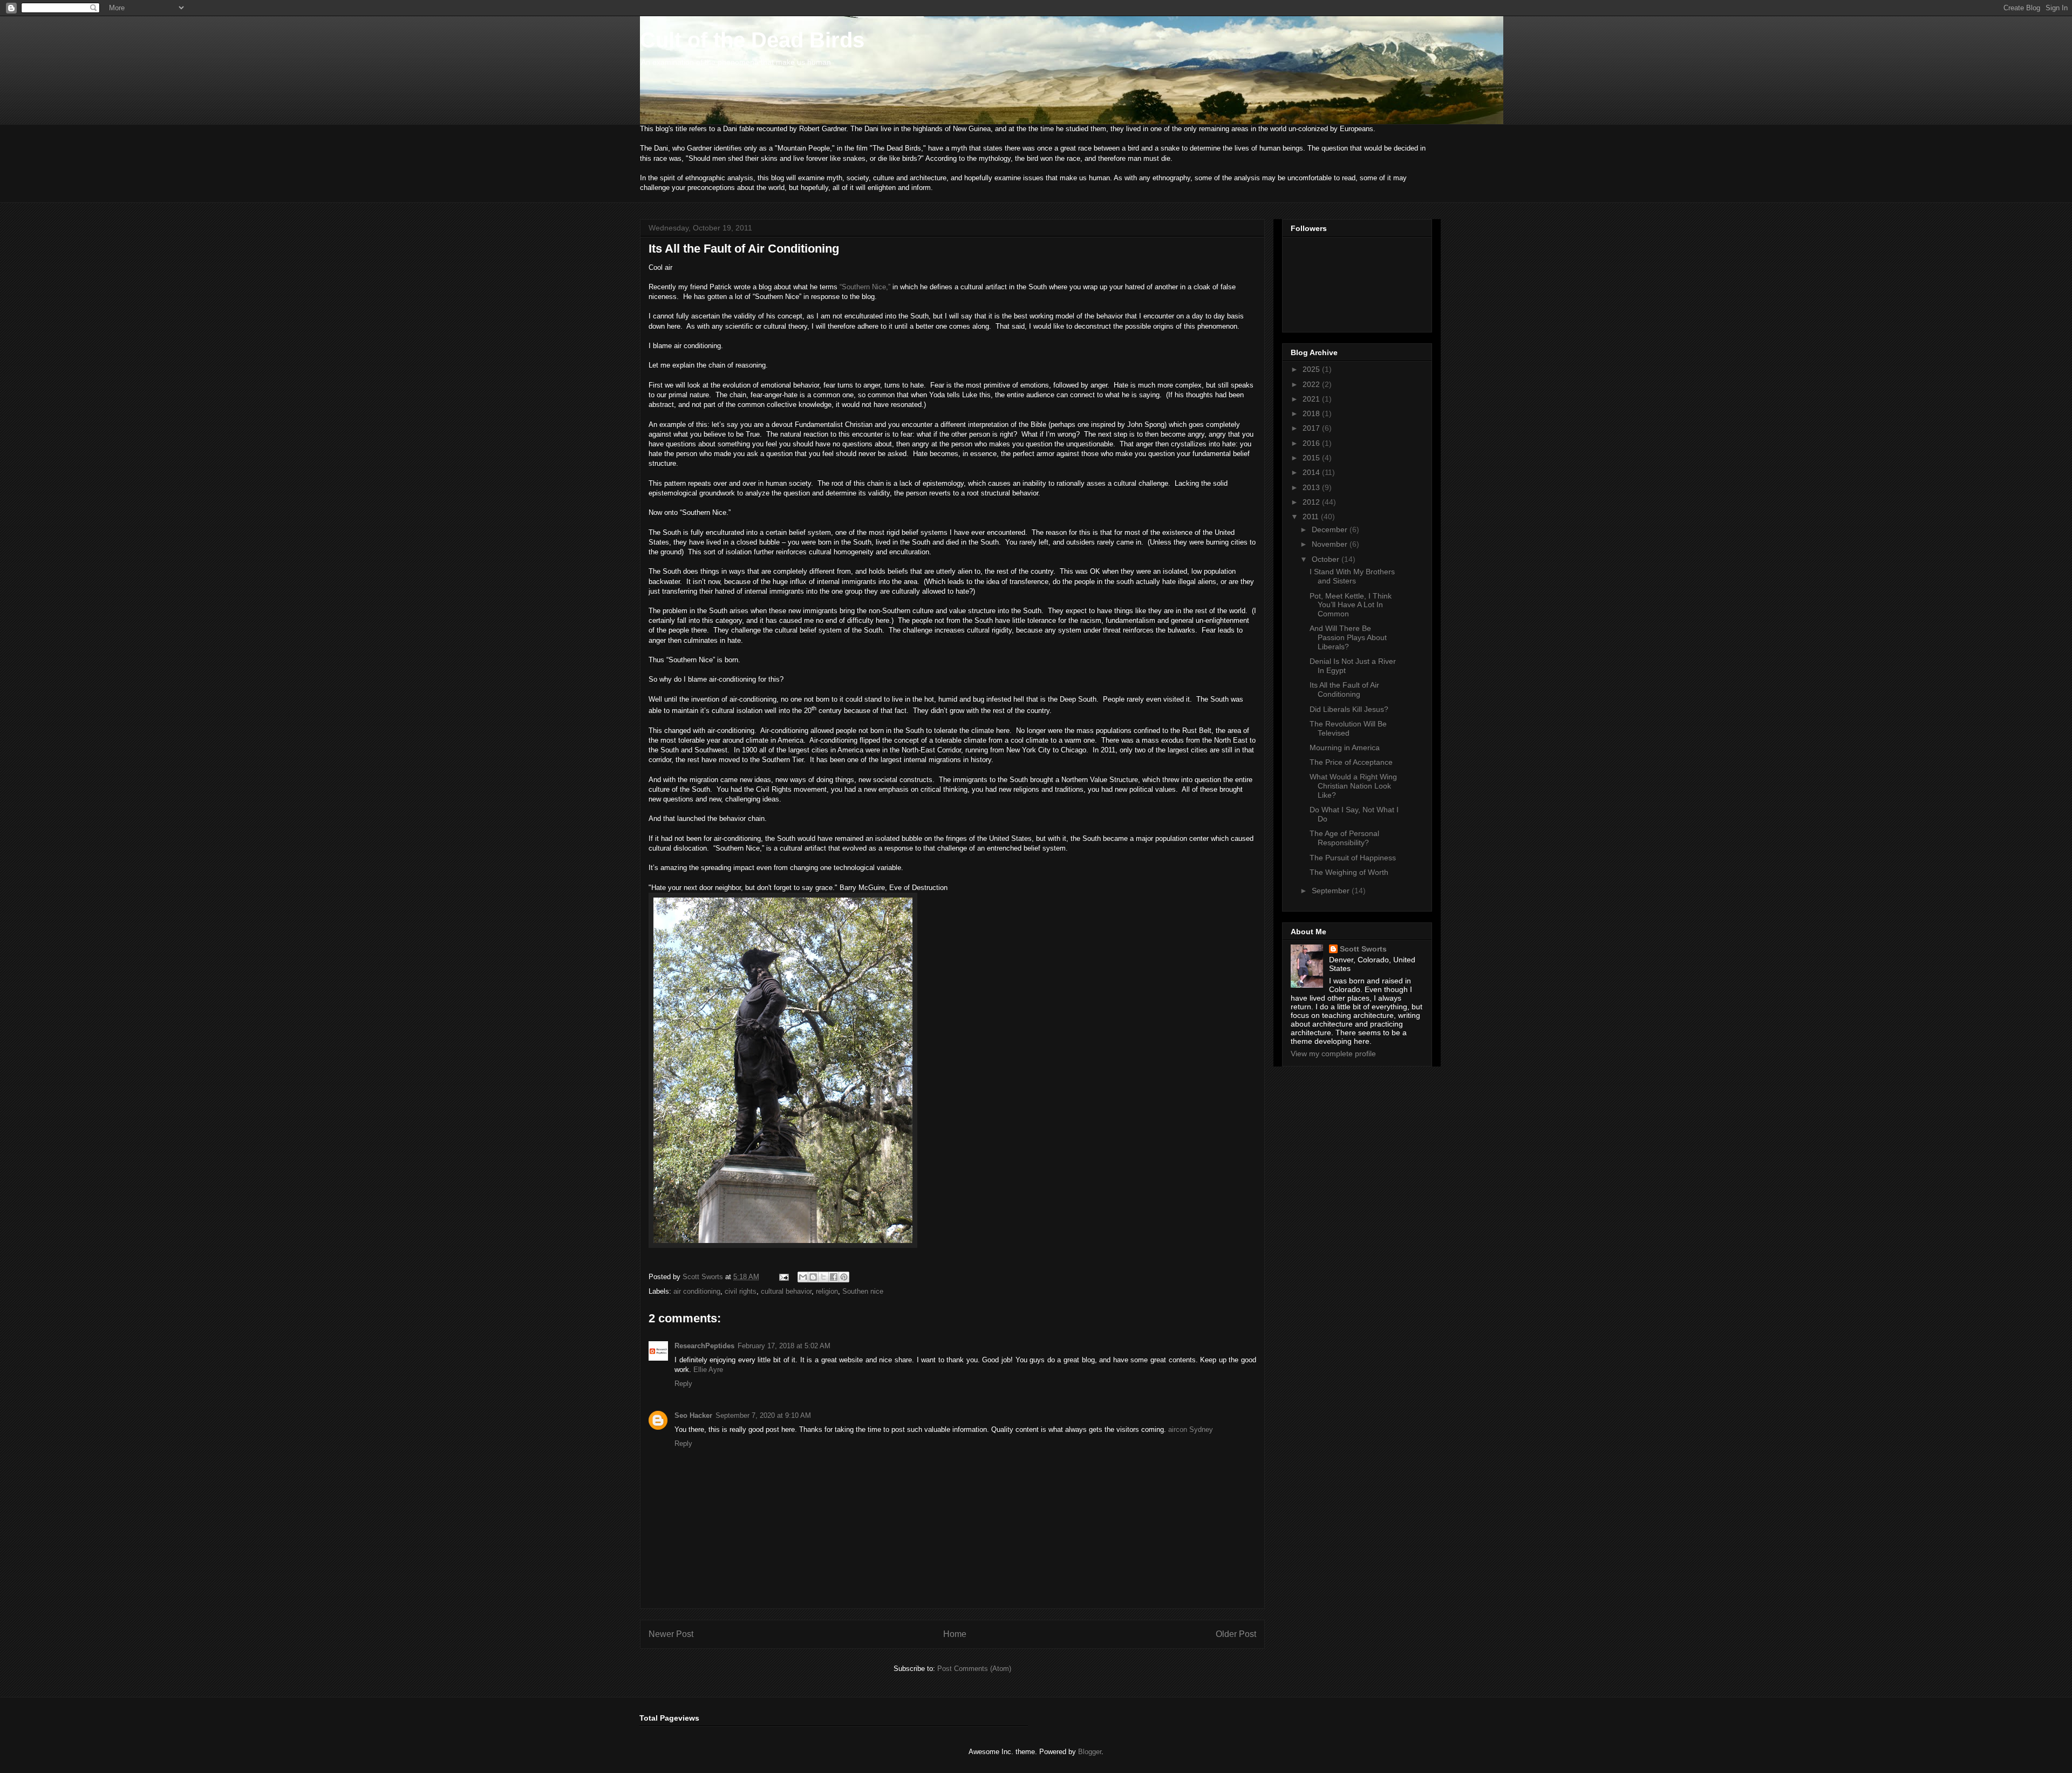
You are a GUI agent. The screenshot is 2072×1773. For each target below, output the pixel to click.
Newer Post (671, 1634)
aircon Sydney (1191, 1429)
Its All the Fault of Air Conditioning (1344, 689)
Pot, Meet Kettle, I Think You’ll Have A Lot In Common (1351, 605)
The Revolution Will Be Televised (1348, 728)
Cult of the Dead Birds (752, 40)
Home (955, 1634)
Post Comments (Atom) (974, 1669)
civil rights (741, 1291)
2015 (1312, 458)
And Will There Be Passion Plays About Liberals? (1348, 637)
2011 (1312, 517)
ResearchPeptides (704, 1346)
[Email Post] (783, 1277)
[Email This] (803, 1277)
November (1331, 544)
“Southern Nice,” (865, 287)
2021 (1312, 399)
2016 (1312, 443)
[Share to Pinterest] (844, 1277)
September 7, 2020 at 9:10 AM (763, 1415)
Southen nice (863, 1291)
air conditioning (697, 1291)
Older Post (1236, 1634)
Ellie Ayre (708, 1370)
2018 (1312, 413)
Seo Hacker (693, 1415)
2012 (1312, 502)
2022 (1312, 384)
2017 (1312, 428)
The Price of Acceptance (1351, 762)
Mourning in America (1345, 748)
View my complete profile (1333, 1054)
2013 (1312, 487)
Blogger (1090, 1752)
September (1332, 891)
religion (827, 1291)
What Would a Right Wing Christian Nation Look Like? (1353, 786)
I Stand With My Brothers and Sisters (1352, 576)
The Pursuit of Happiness (1353, 858)
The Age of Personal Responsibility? (1344, 838)
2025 (1312, 369)
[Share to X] (823, 1277)
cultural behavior (786, 1291)
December (1331, 529)
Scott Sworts (1363, 949)
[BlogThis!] (813, 1277)
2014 (1312, 472)
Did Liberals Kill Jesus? (1349, 709)
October (1327, 559)
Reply (683, 1384)
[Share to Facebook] (834, 1277)
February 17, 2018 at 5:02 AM (784, 1346)
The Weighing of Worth (1349, 872)
